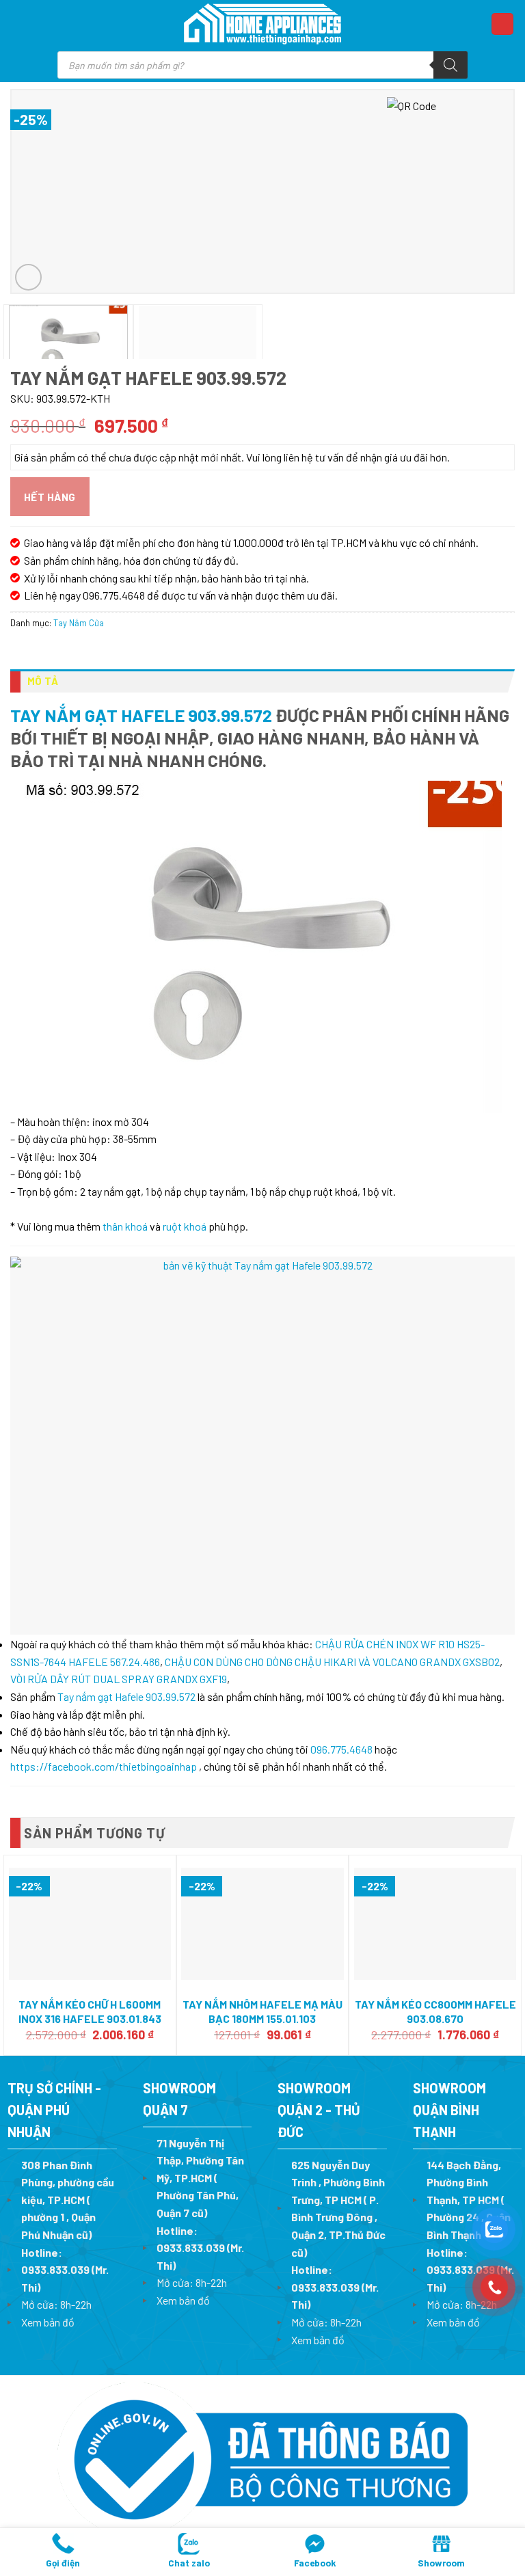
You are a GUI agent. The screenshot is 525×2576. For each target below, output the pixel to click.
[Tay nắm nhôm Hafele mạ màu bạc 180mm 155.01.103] (262, 1924)
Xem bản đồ (48, 2322)
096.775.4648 (341, 1749)
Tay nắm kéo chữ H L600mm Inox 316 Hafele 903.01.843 (90, 2011)
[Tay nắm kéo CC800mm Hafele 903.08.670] (435, 1924)
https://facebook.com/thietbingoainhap (104, 1766)
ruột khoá (185, 1226)
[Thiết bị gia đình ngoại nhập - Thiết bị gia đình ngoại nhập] (262, 24)
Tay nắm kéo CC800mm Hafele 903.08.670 (435, 2011)
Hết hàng (50, 497)
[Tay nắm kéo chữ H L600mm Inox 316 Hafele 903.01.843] (90, 1924)
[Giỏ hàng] (502, 24)
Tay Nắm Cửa (79, 623)
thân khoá (125, 1226)
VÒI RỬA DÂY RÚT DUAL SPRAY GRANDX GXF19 (119, 1679)
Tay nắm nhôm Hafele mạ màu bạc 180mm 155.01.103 (262, 2011)
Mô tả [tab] (43, 681)
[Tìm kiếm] (450, 65)
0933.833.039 (55, 2269)
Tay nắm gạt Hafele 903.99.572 (141, 715)
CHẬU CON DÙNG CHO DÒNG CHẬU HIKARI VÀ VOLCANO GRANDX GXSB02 (332, 1662)
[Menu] (24, 24)
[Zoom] (28, 277)
